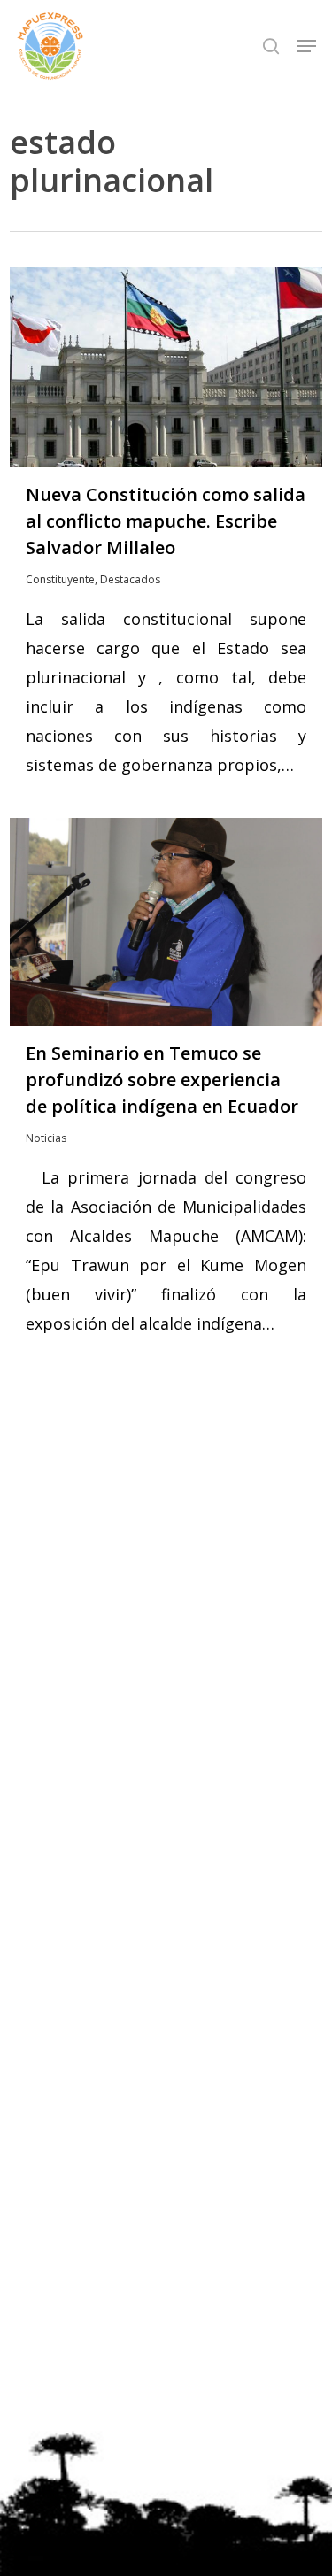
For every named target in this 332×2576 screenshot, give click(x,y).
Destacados (130, 579)
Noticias (46, 1138)
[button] (306, 46)
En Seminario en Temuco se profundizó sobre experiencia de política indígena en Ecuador (162, 1080)
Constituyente (60, 579)
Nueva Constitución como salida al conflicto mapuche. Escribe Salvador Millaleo (166, 521)
